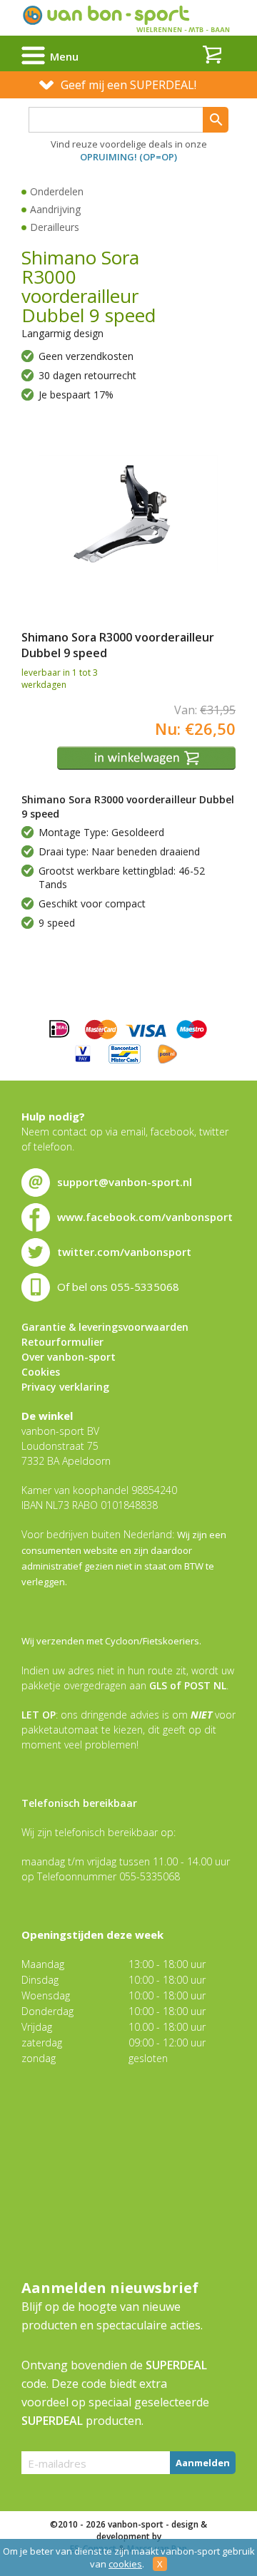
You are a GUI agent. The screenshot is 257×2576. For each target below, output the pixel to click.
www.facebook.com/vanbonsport (145, 1217)
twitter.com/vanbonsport (124, 1252)
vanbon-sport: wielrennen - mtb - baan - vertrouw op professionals (128, 18)
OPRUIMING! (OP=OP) (128, 157)
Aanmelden (203, 2463)
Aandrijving (55, 209)
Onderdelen (57, 191)
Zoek (216, 120)
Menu (64, 56)
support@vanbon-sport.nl (125, 1182)
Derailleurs (55, 227)
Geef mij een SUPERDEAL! (128, 85)
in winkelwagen (148, 758)
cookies (125, 2564)
